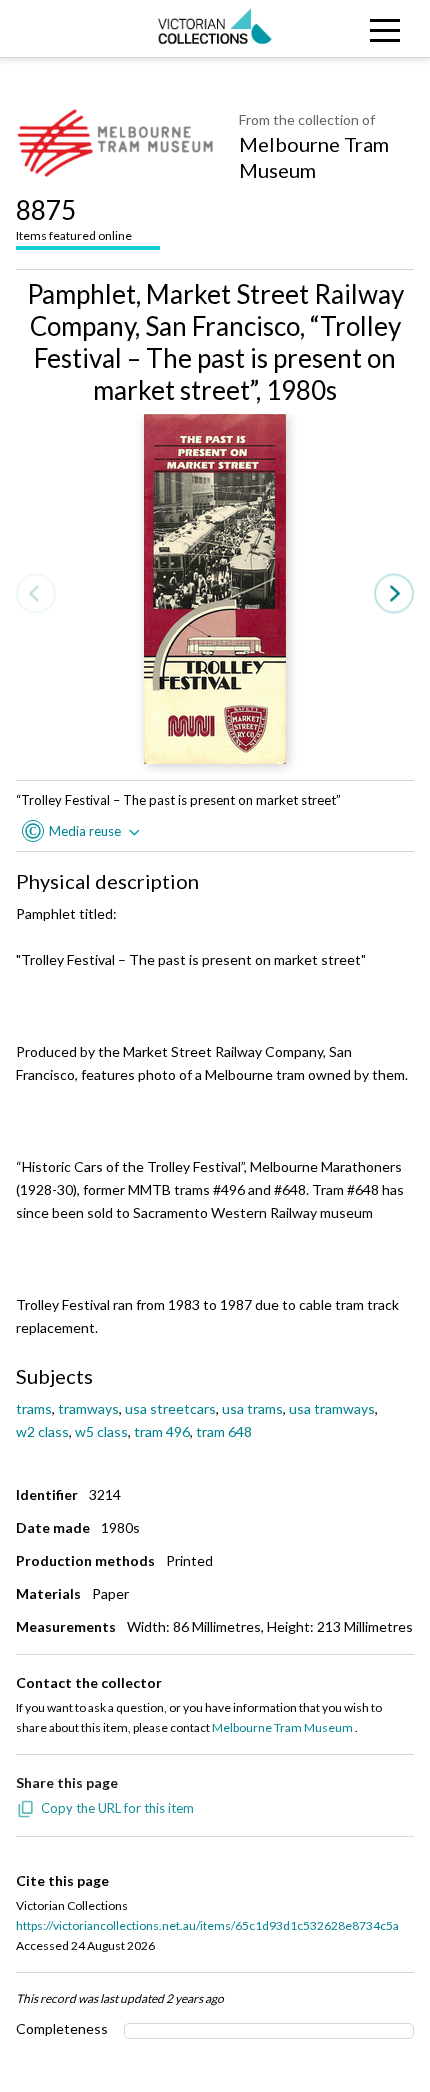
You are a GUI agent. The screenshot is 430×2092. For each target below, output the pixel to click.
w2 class (42, 1431)
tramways (88, 1408)
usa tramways (332, 1408)
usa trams (252, 1408)
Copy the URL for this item (117, 1808)
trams (34, 1408)
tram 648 (224, 1431)
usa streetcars (170, 1408)
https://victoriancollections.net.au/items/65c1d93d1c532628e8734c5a (207, 1925)
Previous (36, 594)
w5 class (101, 1431)
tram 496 (162, 1431)
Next (394, 594)
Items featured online (74, 218)
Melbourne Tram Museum (314, 157)
